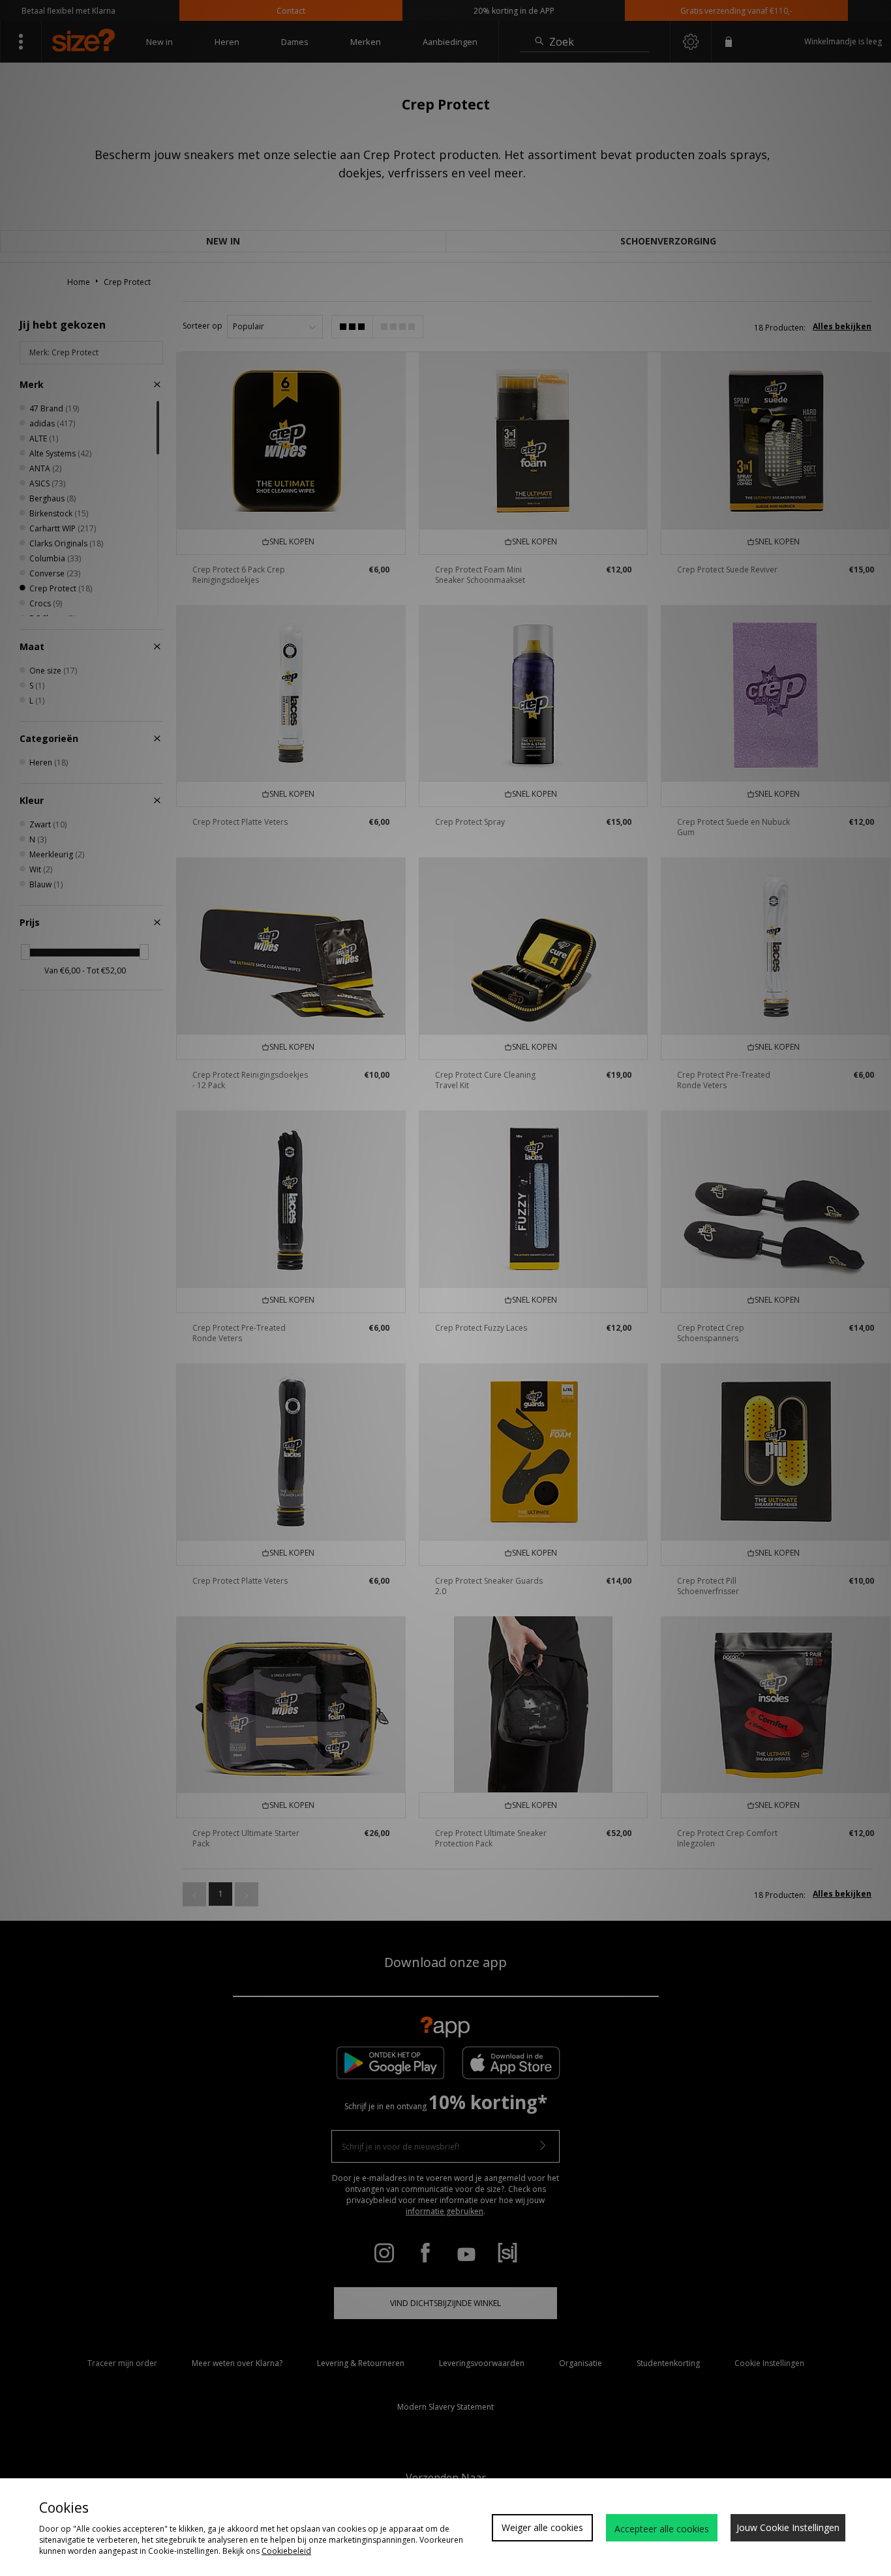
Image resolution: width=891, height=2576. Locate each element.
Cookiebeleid (286, 2551)
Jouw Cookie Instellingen (788, 2527)
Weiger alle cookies (542, 2527)
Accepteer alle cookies (662, 2529)
